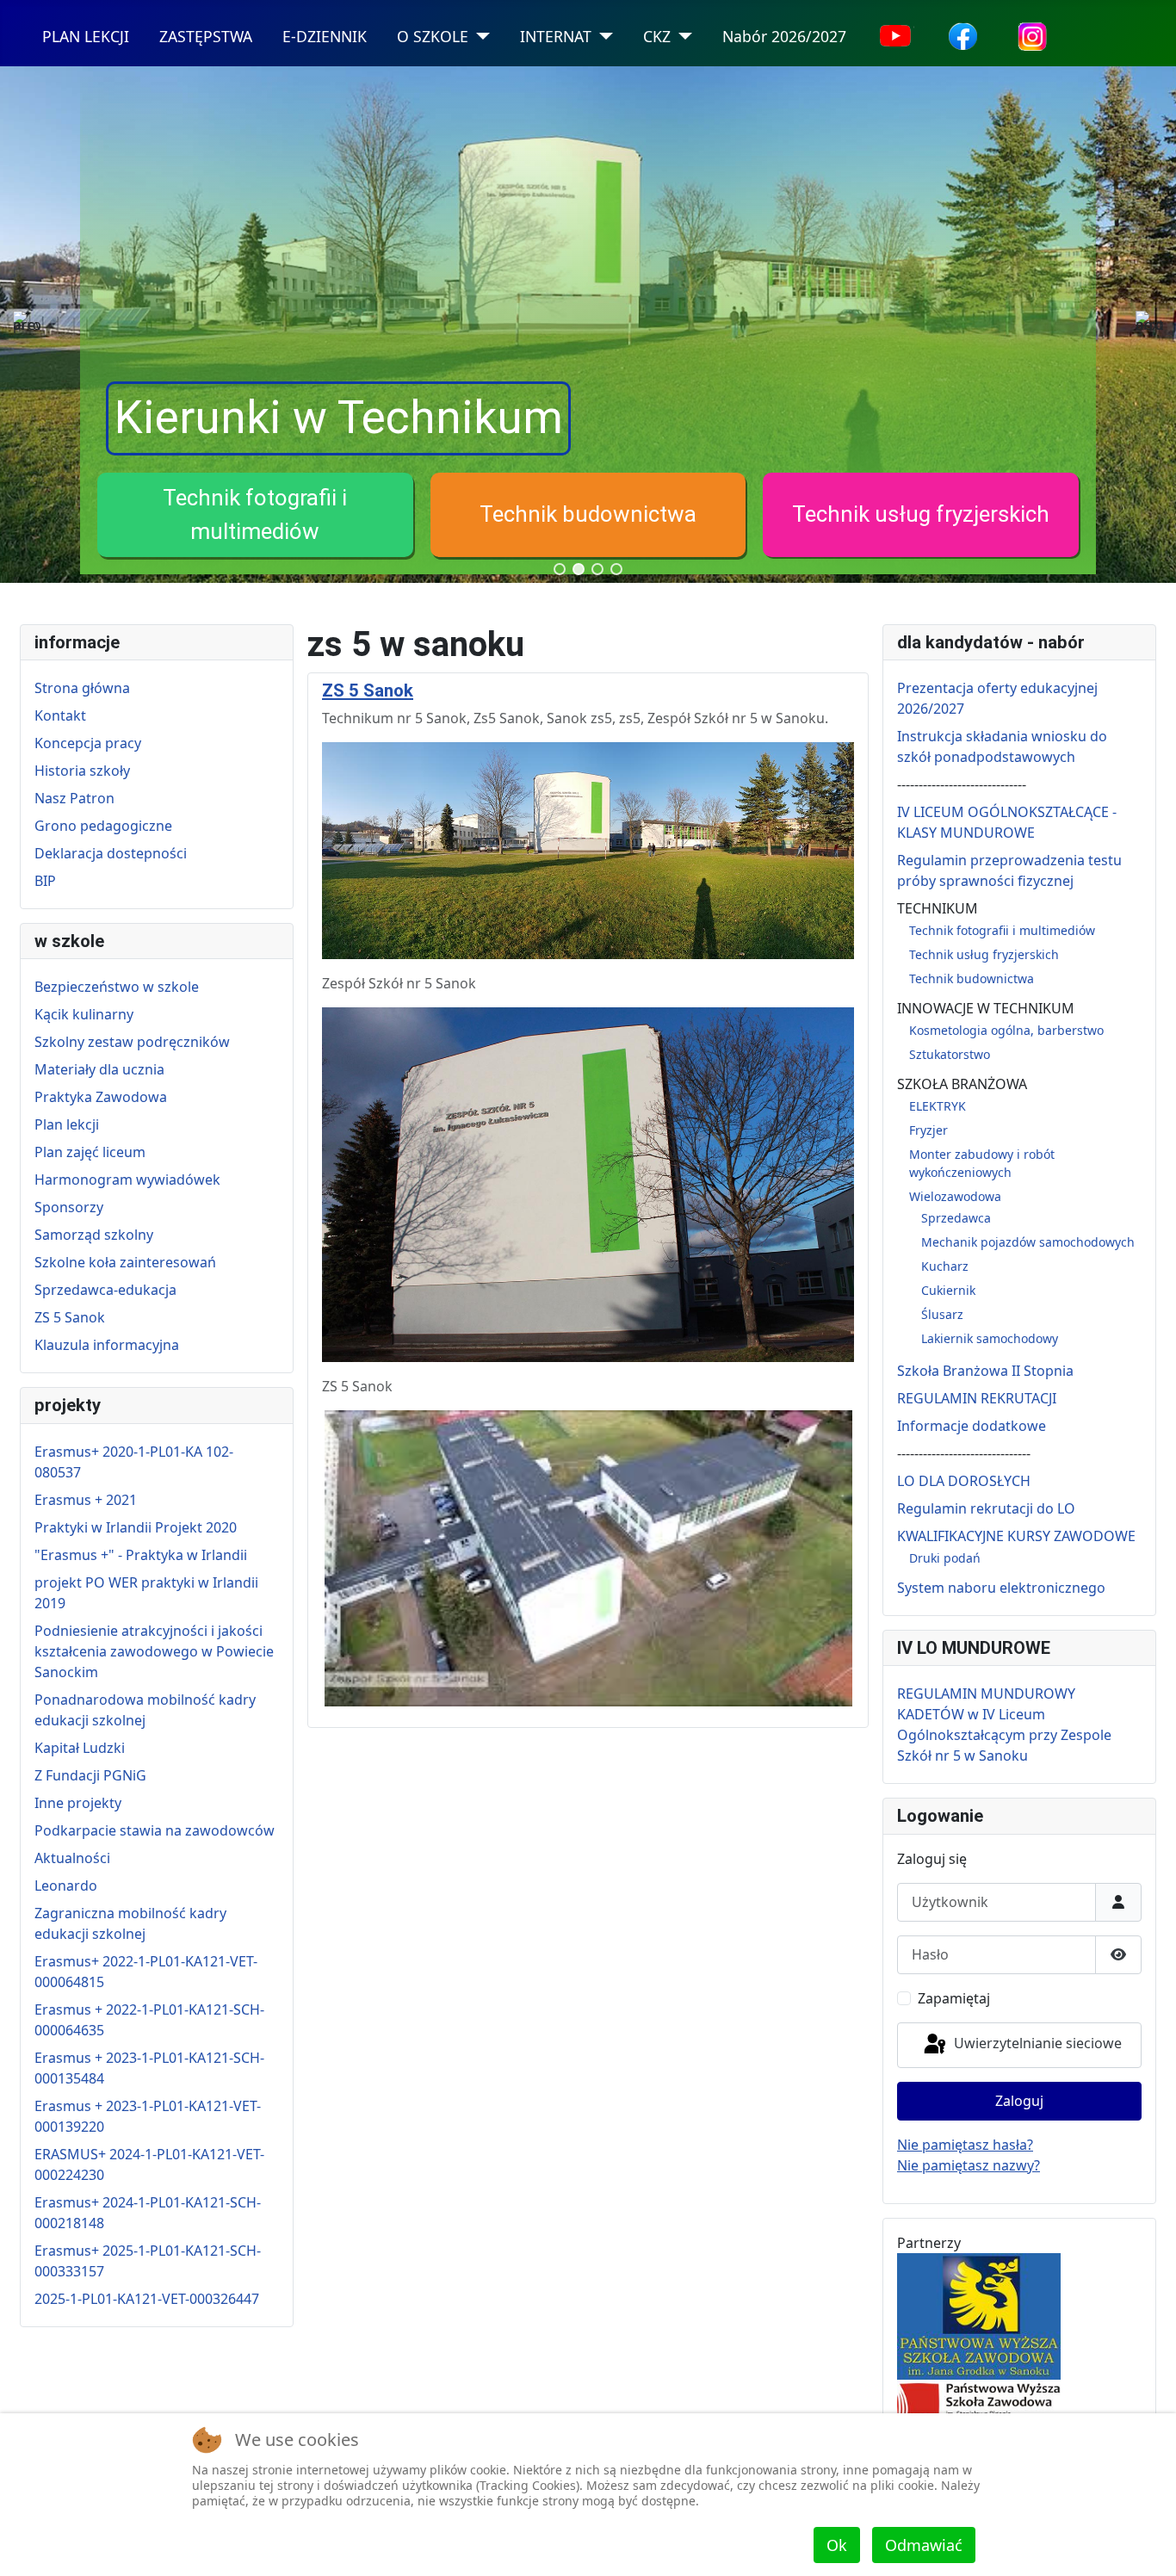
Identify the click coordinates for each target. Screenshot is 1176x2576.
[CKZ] (681, 37)
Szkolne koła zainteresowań (125, 1262)
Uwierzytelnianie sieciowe (1036, 2044)
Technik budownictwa (588, 514)
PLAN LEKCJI (86, 36)
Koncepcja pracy (88, 743)
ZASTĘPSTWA (206, 36)
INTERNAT (556, 36)
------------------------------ (962, 784)
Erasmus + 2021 (86, 1500)
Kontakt (60, 715)
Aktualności (72, 1858)
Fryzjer (928, 1130)
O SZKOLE (433, 36)
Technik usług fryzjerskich (921, 514)
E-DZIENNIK (325, 36)
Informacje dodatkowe (972, 1426)
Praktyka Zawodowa (101, 1097)
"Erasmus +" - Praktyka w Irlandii (141, 1555)
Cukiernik (948, 1290)
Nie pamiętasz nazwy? (969, 2165)
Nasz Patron (74, 798)
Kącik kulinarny (84, 1014)
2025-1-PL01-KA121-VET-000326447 (147, 2299)
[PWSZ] (979, 2315)
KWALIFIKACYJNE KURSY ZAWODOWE (1016, 1536)
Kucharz (945, 1266)
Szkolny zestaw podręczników (132, 1042)
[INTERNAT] (602, 37)
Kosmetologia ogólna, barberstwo (1006, 1030)
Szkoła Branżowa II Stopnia (985, 1371)
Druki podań (945, 1558)
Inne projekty (78, 1803)
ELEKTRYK (938, 1106)
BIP (45, 881)
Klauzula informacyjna (107, 1345)
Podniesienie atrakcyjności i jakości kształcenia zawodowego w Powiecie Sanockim (154, 1651)
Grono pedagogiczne (103, 826)
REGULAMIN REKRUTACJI (977, 1398)
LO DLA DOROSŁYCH (964, 1481)
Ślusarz (942, 1314)
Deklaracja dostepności (111, 853)
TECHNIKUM (938, 908)
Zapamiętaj (954, 1998)
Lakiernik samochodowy (990, 1338)
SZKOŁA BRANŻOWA (962, 1084)
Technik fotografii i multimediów (1002, 930)
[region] (588, 325)
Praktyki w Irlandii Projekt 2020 (136, 1527)
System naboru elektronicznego (1001, 1588)
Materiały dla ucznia (99, 1069)
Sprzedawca (956, 1218)
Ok (837, 2545)
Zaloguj (1019, 2101)
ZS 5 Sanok (70, 1317)
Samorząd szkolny (94, 1235)
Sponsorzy (69, 1207)
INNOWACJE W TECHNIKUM (986, 1008)
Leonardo (66, 1886)
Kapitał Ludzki (80, 1748)
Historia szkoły (82, 771)
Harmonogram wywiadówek (127, 1180)
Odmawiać (924, 2545)
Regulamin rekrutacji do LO (986, 1508)
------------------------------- (964, 1453)
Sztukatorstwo (950, 1054)
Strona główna (82, 688)
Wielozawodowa (955, 1196)
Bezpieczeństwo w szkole (117, 987)
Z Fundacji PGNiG (90, 1775)
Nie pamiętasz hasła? (965, 2145)
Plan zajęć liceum (90, 1152)
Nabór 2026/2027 (784, 36)
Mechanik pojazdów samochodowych (1028, 1242)
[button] (255, 515)
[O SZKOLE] (479, 37)
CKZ (657, 36)
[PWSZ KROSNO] (979, 2403)
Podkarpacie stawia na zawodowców (155, 1830)
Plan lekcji (67, 1124)
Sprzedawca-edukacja (105, 1290)
